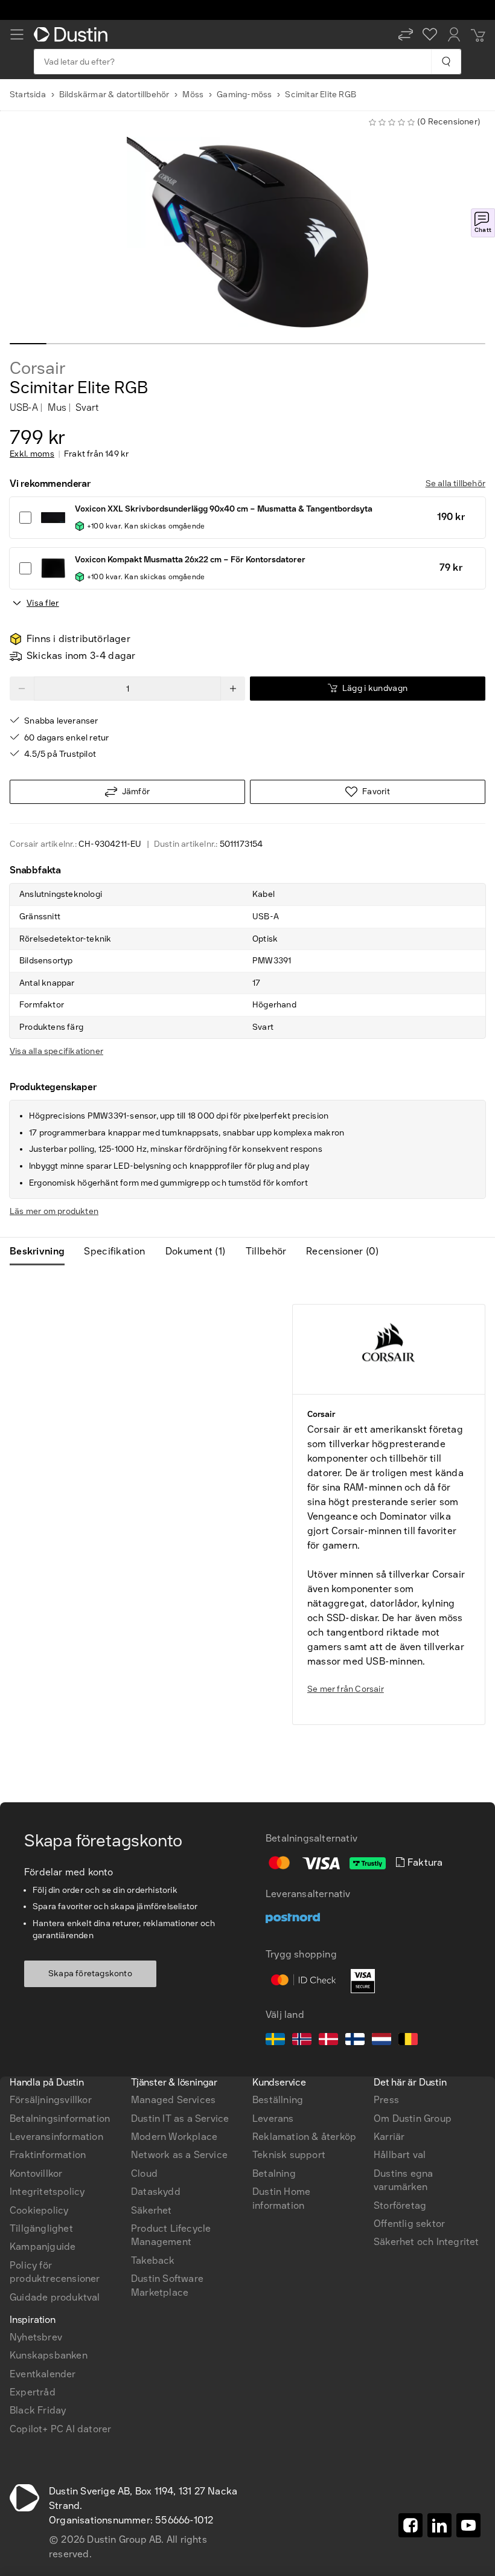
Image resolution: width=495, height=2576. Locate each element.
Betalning (274, 2173)
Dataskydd (156, 2192)
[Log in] (454, 34)
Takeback (153, 2260)
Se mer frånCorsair (346, 1689)
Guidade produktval (55, 2297)
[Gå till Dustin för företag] (73, 34)
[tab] (42, 1251)
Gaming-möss (244, 95)
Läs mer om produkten (54, 1211)
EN (37, 1929)
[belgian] (408, 2041)
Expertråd (33, 2392)
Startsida (28, 95)
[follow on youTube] (468, 2525)
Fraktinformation (48, 2155)
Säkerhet (152, 2210)
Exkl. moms (32, 454)
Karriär (389, 2137)
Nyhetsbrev (36, 2337)
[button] (406, 34)
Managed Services (173, 2100)
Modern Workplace (174, 2137)
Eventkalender (43, 2374)
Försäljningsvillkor (51, 2100)
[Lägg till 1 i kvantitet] (233, 689)
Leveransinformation (56, 2137)
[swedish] (275, 2041)
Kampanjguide (43, 2247)
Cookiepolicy (39, 2210)
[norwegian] (302, 2041)
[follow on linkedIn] (439, 2525)
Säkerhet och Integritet (426, 2242)
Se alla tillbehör (455, 483)
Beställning (278, 2100)
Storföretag (400, 2205)
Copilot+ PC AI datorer (60, 2429)
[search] (446, 62)
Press (386, 2100)
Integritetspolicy (47, 2192)
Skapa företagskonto (90, 1974)
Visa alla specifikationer (56, 1051)
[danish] (328, 2041)
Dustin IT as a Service (180, 2118)
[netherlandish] (382, 2041)
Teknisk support (289, 2155)
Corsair (38, 368)
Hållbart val (400, 2155)
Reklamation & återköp (304, 2137)
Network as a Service (179, 2155)
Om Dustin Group (413, 2118)
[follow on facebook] (410, 2525)
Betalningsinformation (60, 2118)
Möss (193, 95)
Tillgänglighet (41, 2228)
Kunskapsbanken (49, 2355)
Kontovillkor (36, 2173)
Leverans (273, 2118)
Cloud (144, 2173)
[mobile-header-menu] (17, 34)
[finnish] (355, 2041)
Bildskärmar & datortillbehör (114, 95)
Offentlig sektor (409, 2224)
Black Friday (38, 2410)
